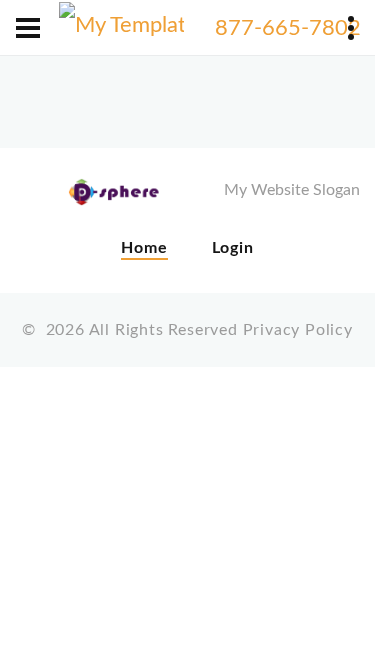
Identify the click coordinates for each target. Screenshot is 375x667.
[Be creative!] (121, 28)
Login (233, 248)
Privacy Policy (298, 330)
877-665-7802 (288, 28)
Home (144, 248)
